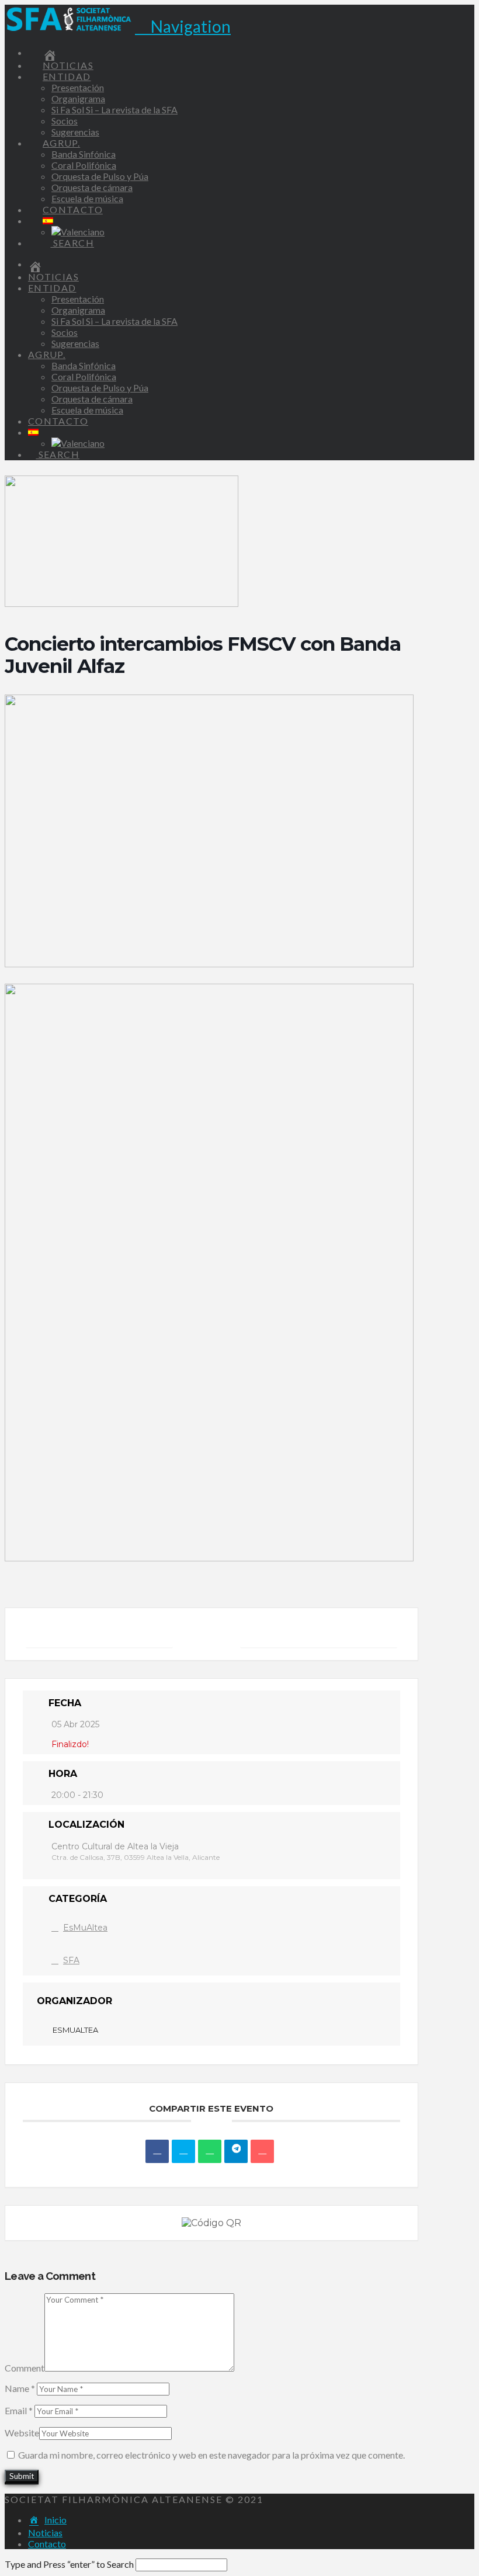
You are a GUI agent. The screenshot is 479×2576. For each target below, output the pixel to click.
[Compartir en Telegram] (236, 2151)
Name (20, 2388)
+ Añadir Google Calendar (99, 1634)
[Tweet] (183, 2151)
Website (22, 2433)
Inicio (55, 2520)
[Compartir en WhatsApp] (210, 2151)
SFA (71, 1960)
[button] (183, 26)
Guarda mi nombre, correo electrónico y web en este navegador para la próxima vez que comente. (211, 2455)
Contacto (47, 2544)
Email (19, 2410)
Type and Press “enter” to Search (69, 2564)
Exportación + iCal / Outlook (319, 1634)
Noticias (45, 2532)
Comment (25, 2368)
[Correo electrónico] (262, 2151)
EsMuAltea (85, 1928)
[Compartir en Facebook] (157, 2151)
